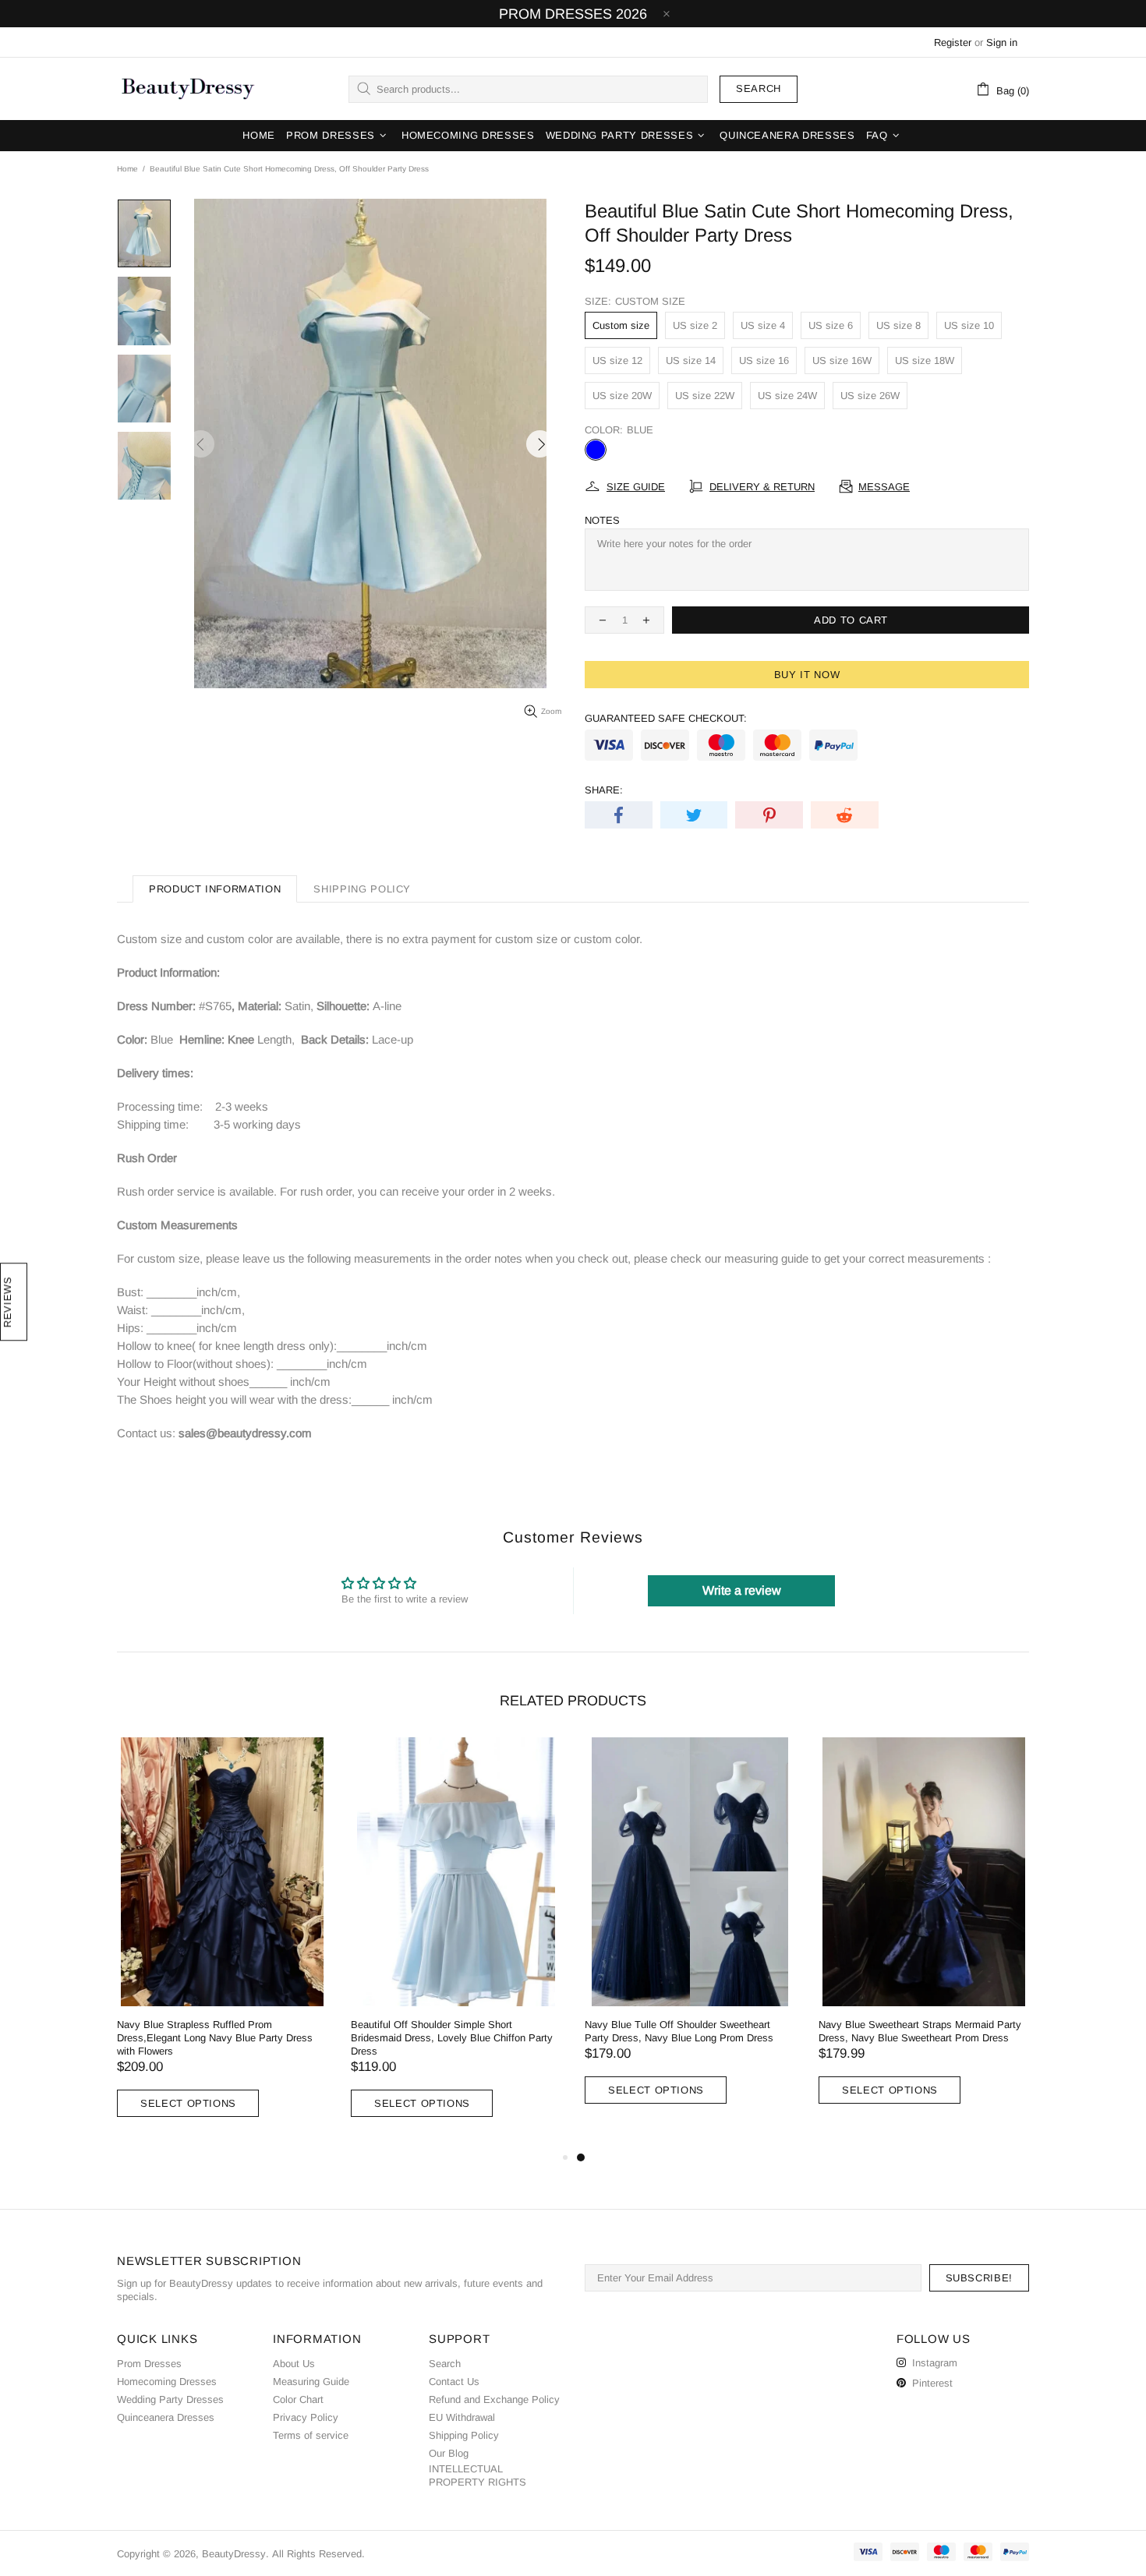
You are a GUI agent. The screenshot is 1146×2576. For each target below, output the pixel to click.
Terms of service (311, 2435)
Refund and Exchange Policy (494, 2399)
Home (127, 169)
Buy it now (807, 675)
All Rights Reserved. (318, 2554)
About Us (294, 2364)
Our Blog (449, 2453)
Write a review (742, 1590)
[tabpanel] (690, 1936)
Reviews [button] (7, 1302)
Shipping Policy (464, 2435)
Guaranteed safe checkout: (666, 718)
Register (953, 42)
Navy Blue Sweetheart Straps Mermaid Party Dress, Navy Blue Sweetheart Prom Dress (920, 2031)
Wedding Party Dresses (170, 2399)
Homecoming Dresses (167, 2382)
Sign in (1002, 42)
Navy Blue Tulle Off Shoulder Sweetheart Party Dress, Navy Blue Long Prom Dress (679, 2031)
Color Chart (298, 2399)
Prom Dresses (149, 2364)
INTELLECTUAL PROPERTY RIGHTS (477, 2475)
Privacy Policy (306, 2417)
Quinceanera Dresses (166, 2417)
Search (759, 88)
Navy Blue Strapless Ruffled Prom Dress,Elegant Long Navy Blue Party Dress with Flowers (215, 2038)
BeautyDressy (188, 89)
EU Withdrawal (462, 2417)
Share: (604, 790)
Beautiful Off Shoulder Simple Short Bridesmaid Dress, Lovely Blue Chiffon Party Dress (452, 2038)
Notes (602, 520)
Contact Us (454, 2382)
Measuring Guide (311, 2382)
